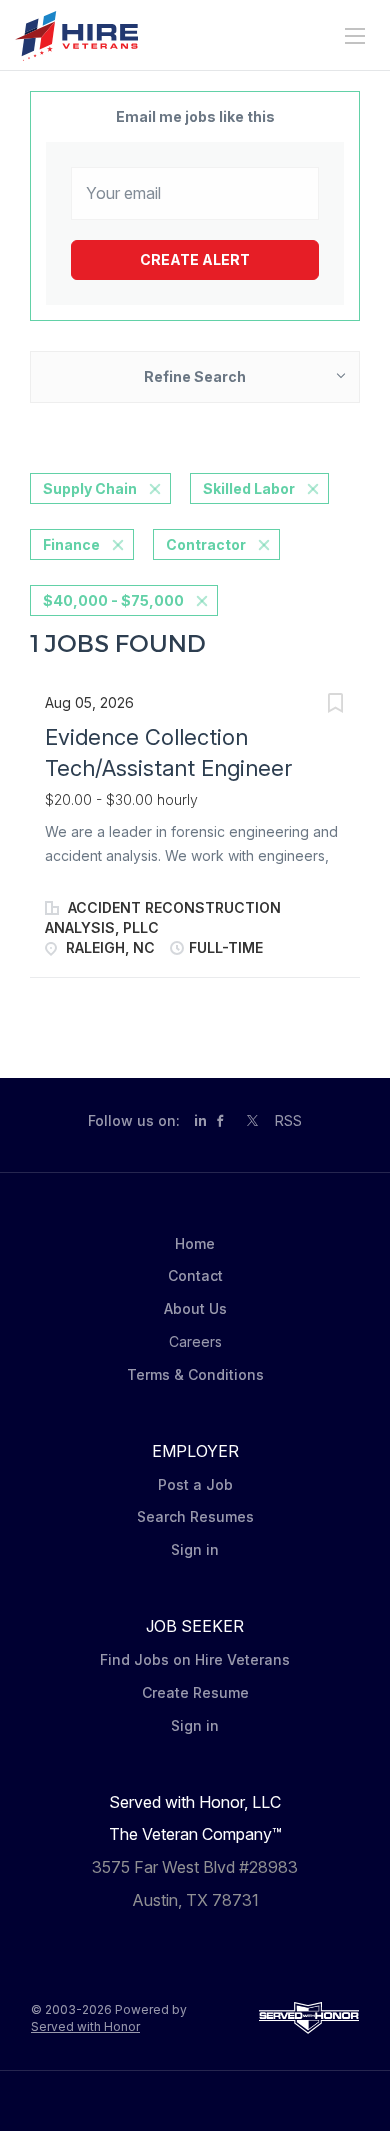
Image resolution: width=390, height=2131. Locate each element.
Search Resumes (195, 1516)
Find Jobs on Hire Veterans (195, 1659)
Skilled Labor (249, 488)
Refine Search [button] (195, 376)
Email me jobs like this (195, 116)
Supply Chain (90, 488)
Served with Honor (85, 2026)
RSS (288, 1120)
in (200, 1120)
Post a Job (195, 1484)
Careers (195, 1341)
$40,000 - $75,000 (113, 600)
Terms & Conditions (195, 1374)
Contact (195, 1275)
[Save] (335, 705)
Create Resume (195, 1692)
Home (195, 1243)
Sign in (195, 1549)
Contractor (206, 544)
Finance (71, 544)
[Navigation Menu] (355, 36)
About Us (195, 1308)
